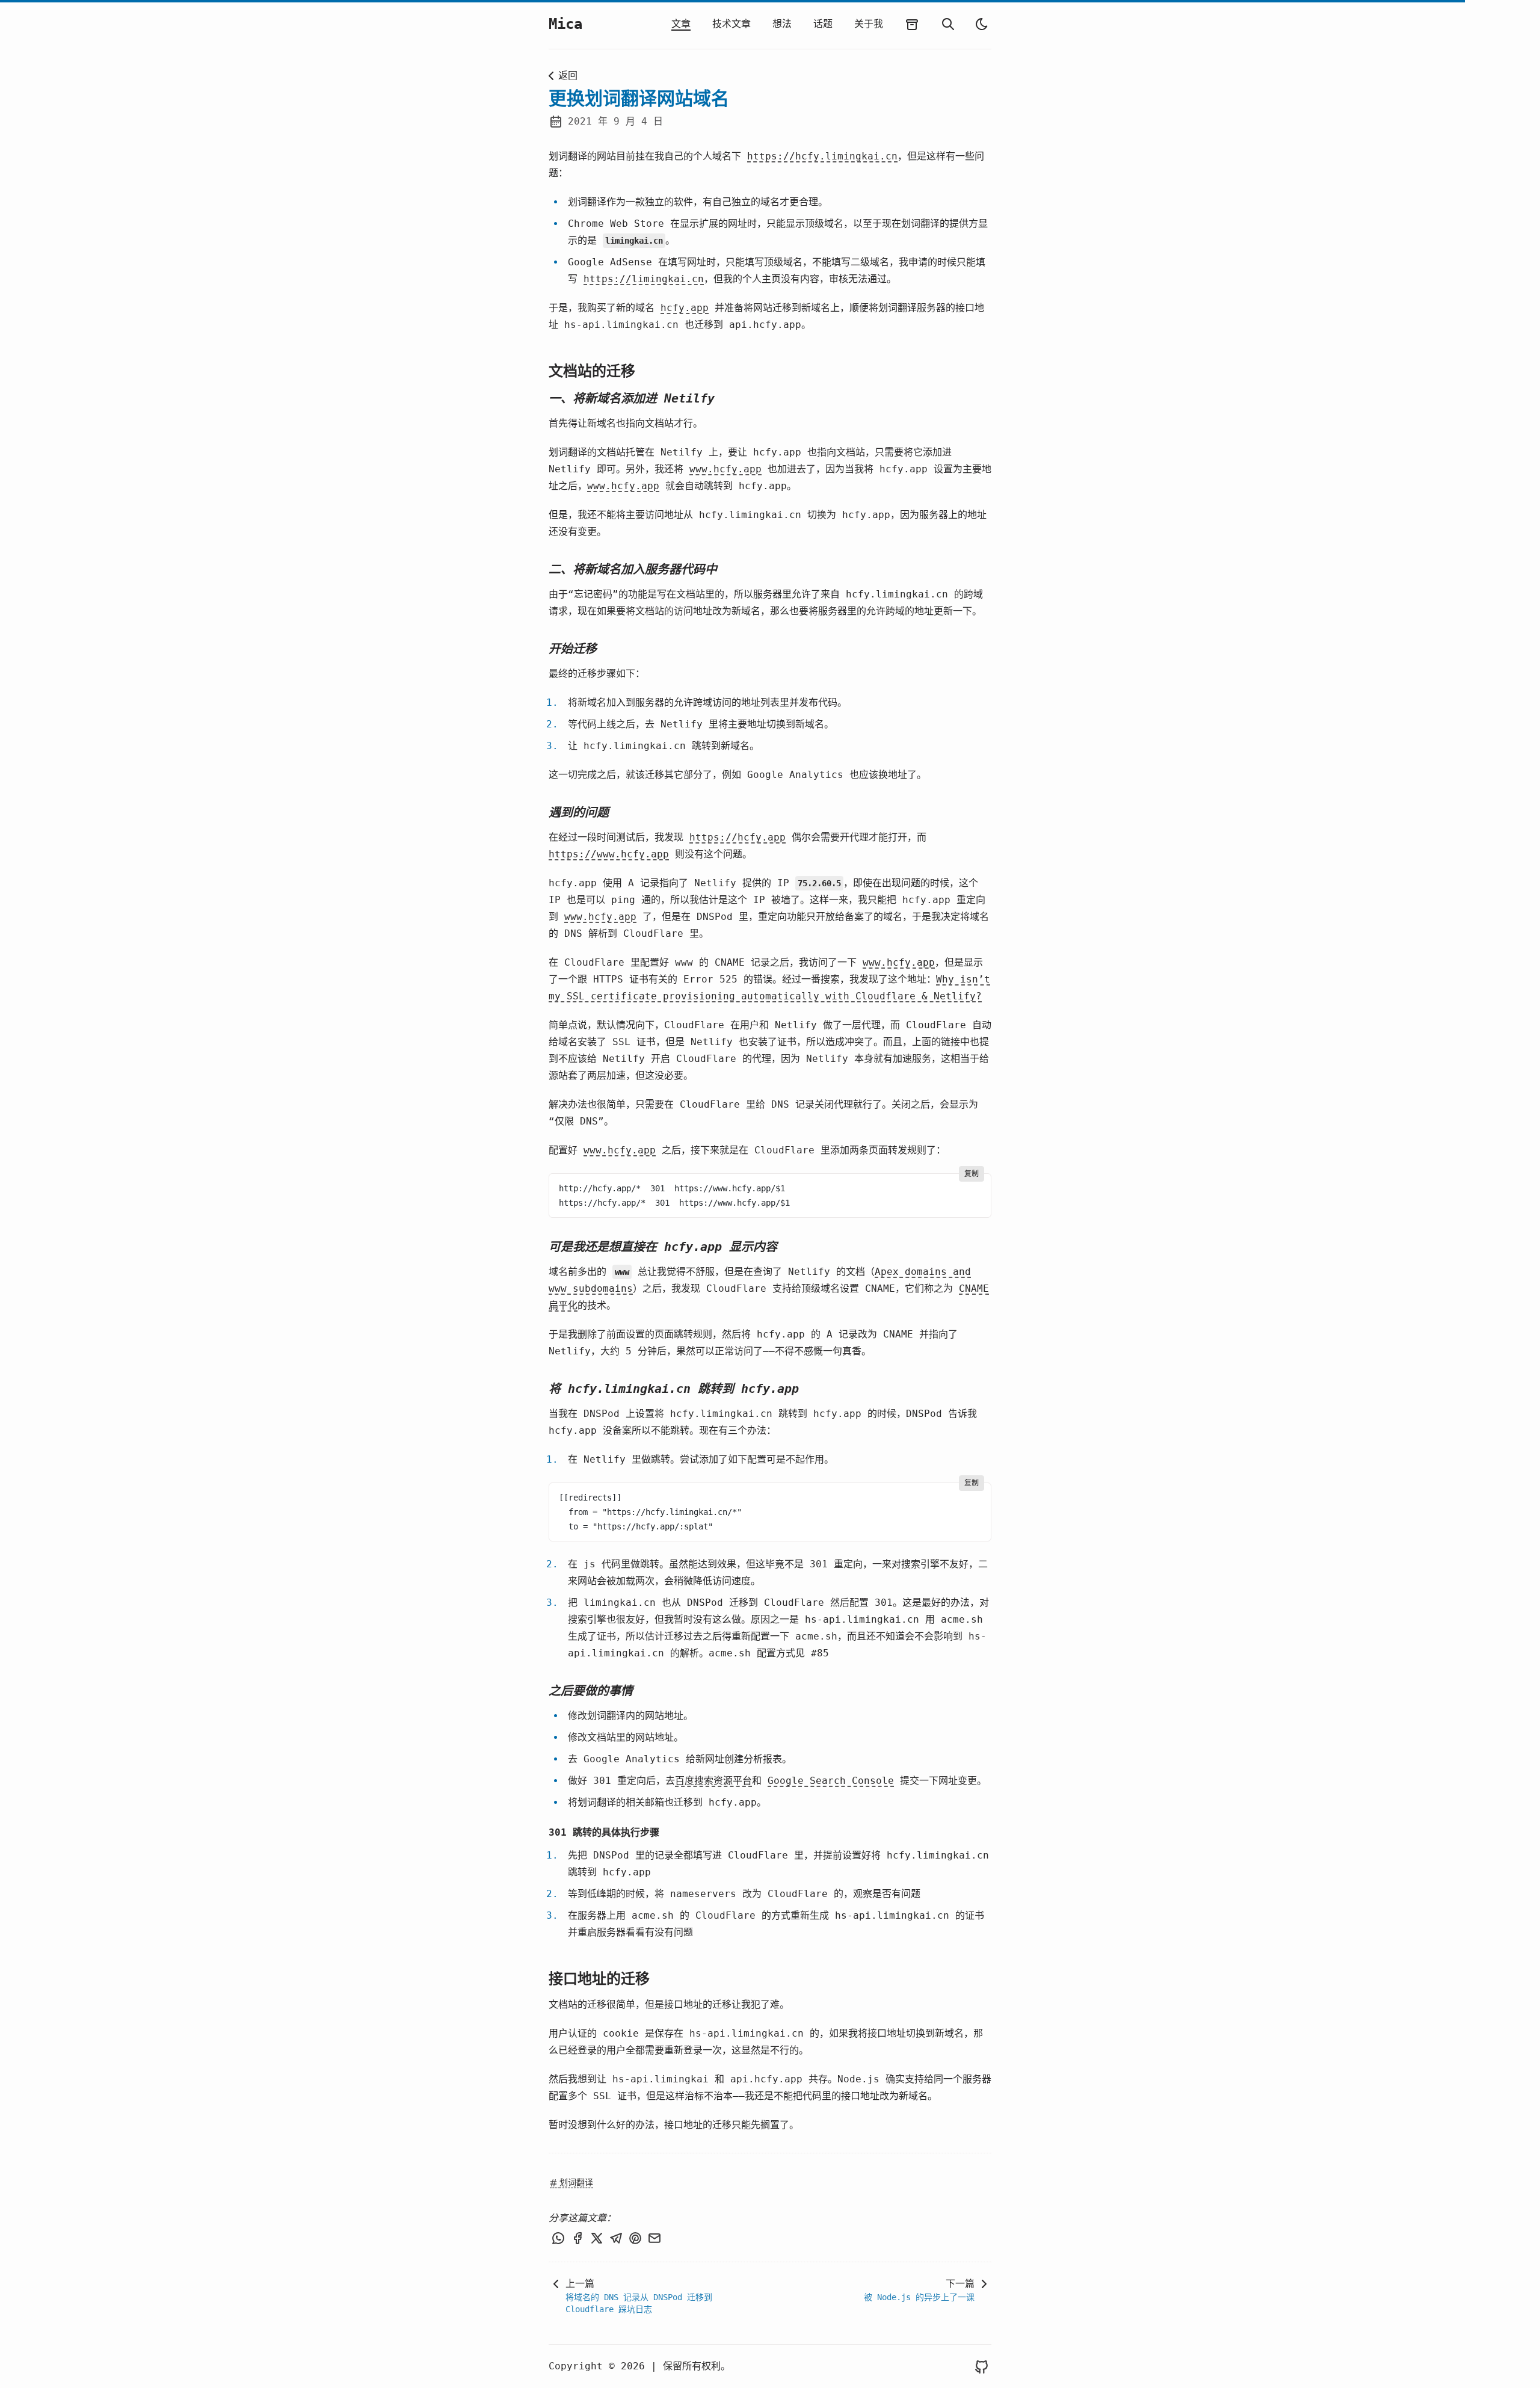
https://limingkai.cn (644, 279)
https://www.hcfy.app (609, 854)
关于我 (869, 24)
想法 (782, 24)
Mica (565, 24)
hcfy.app (685, 308)
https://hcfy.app (738, 837)
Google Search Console (831, 1781)
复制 (972, 1174)
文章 (681, 24)
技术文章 (731, 24)
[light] (982, 24)
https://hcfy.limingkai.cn (822, 156)
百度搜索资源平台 (713, 1781)
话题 (823, 24)
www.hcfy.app (725, 469)
